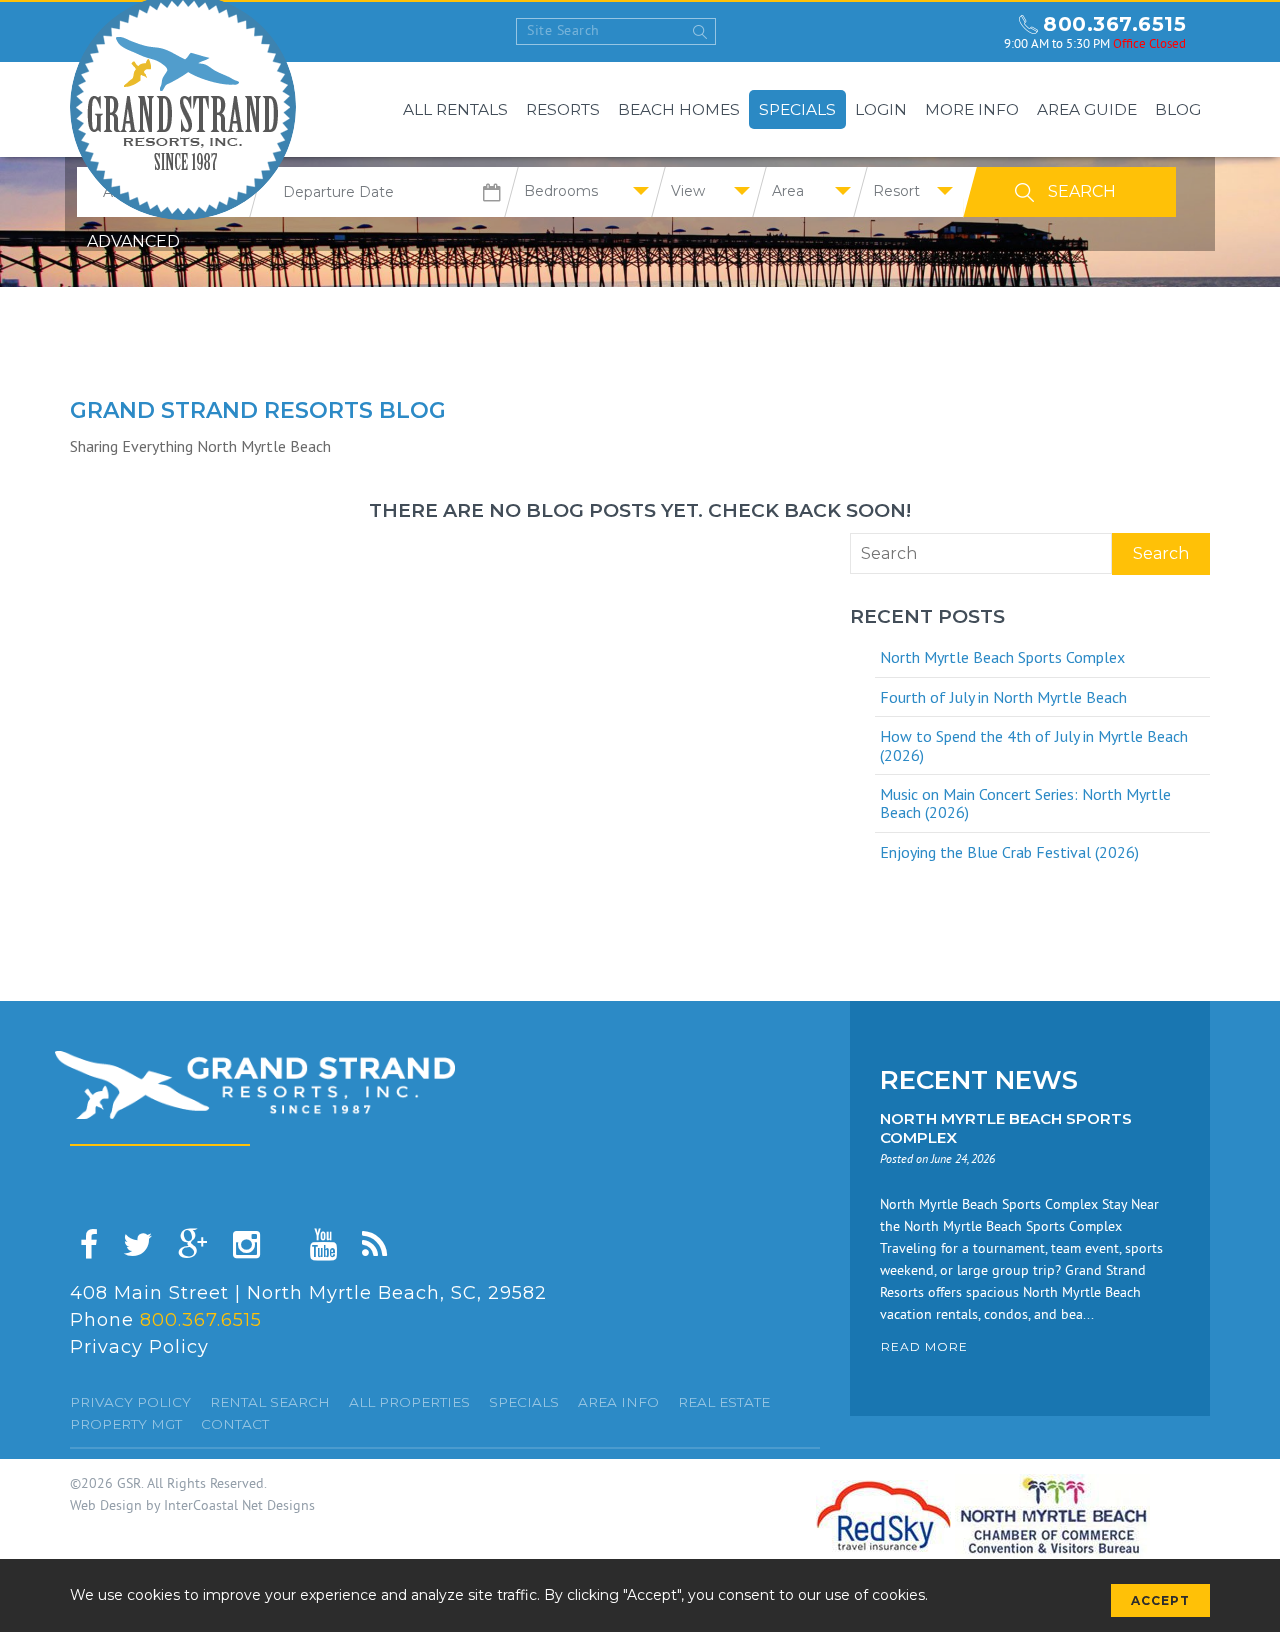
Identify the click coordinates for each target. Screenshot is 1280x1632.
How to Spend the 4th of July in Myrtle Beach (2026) (1034, 745)
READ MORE (924, 1346)
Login (881, 109)
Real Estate (724, 1402)
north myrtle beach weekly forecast (970, 32)
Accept (1160, 1600)
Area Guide (1087, 109)
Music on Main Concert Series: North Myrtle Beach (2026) (1025, 803)
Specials (797, 109)
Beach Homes (679, 109)
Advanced (133, 241)
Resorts (563, 109)
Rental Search (270, 1402)
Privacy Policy (139, 1347)
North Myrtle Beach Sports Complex (1002, 657)
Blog (1178, 109)
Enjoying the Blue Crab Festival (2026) (1009, 852)
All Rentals (455, 109)
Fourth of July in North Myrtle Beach (1003, 697)
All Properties (409, 1402)
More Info (972, 109)
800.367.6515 (1114, 24)
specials (524, 1402)
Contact (235, 1424)
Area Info (618, 1402)
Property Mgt (126, 1424)
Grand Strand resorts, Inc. (255, 1085)
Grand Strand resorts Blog (258, 410)
